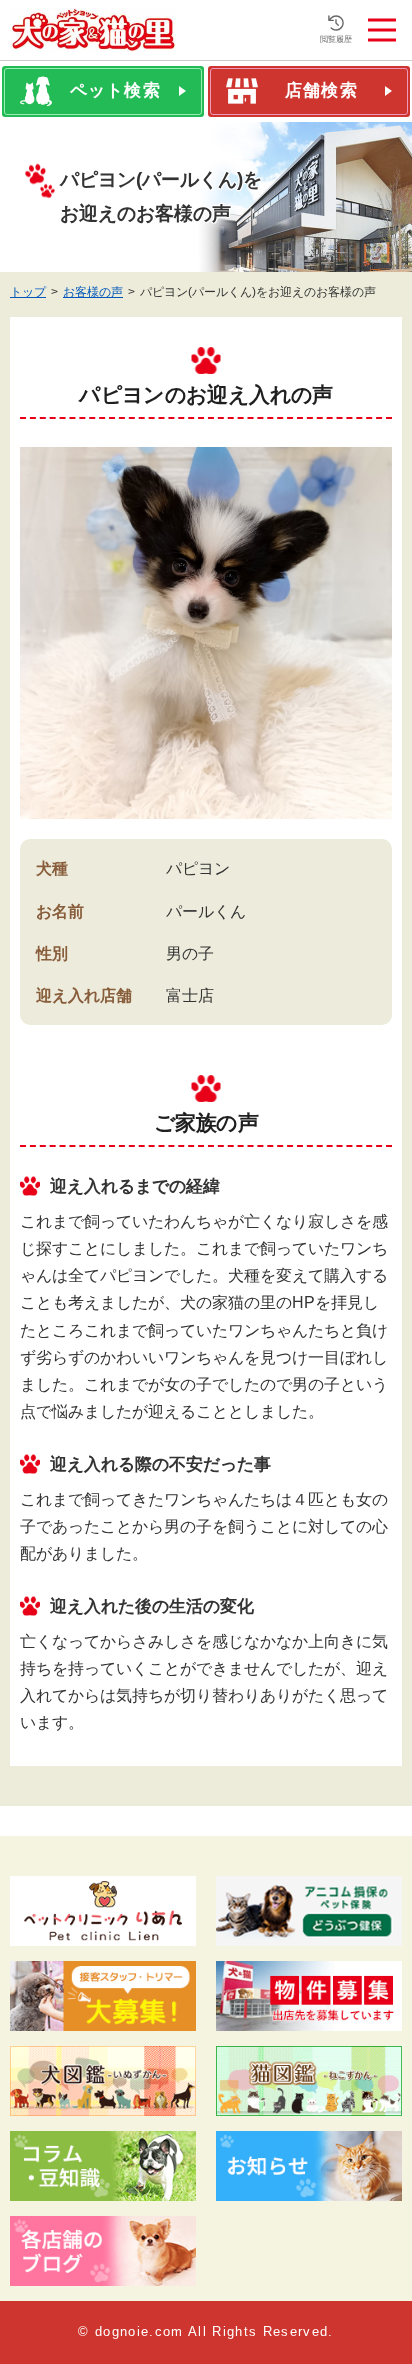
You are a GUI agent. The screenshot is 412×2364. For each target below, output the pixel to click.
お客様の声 (93, 292)
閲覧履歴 (336, 39)
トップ (28, 292)
